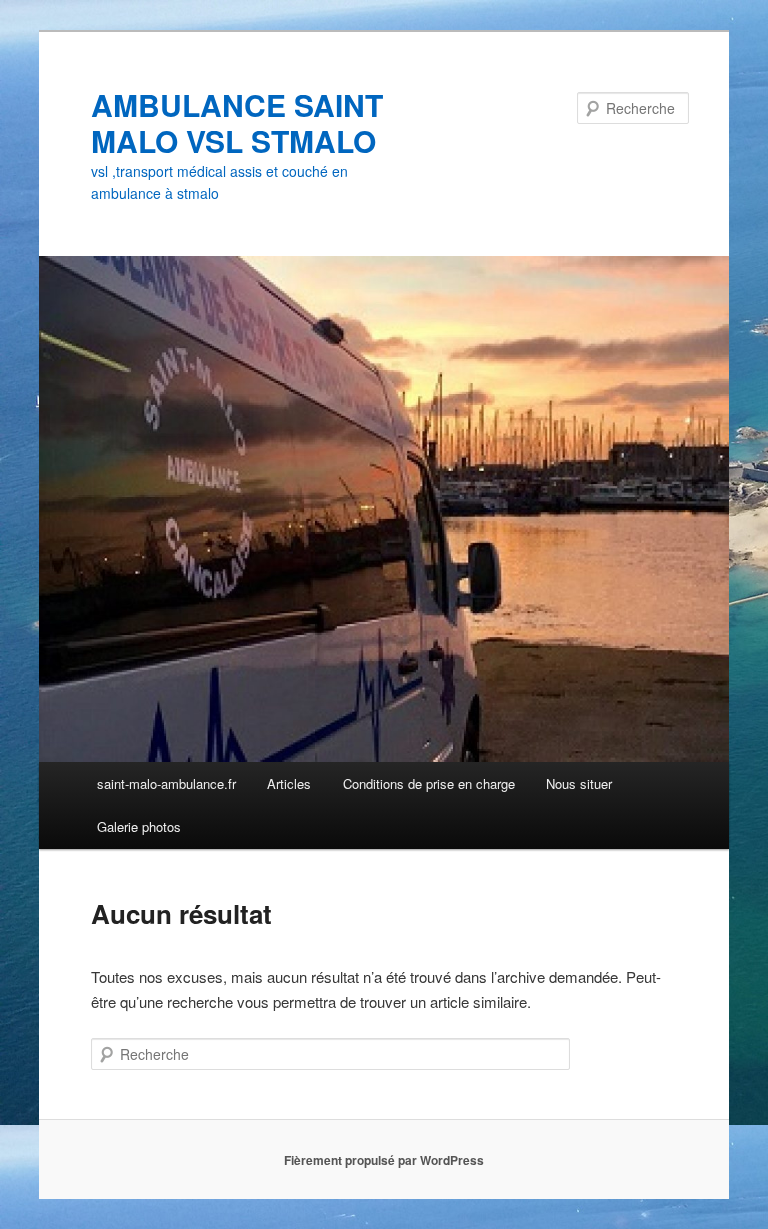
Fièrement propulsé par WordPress (384, 1160)
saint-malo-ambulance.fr (166, 783)
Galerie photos (139, 826)
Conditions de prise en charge (429, 783)
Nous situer (579, 783)
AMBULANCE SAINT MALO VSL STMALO (237, 122)
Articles (289, 783)
